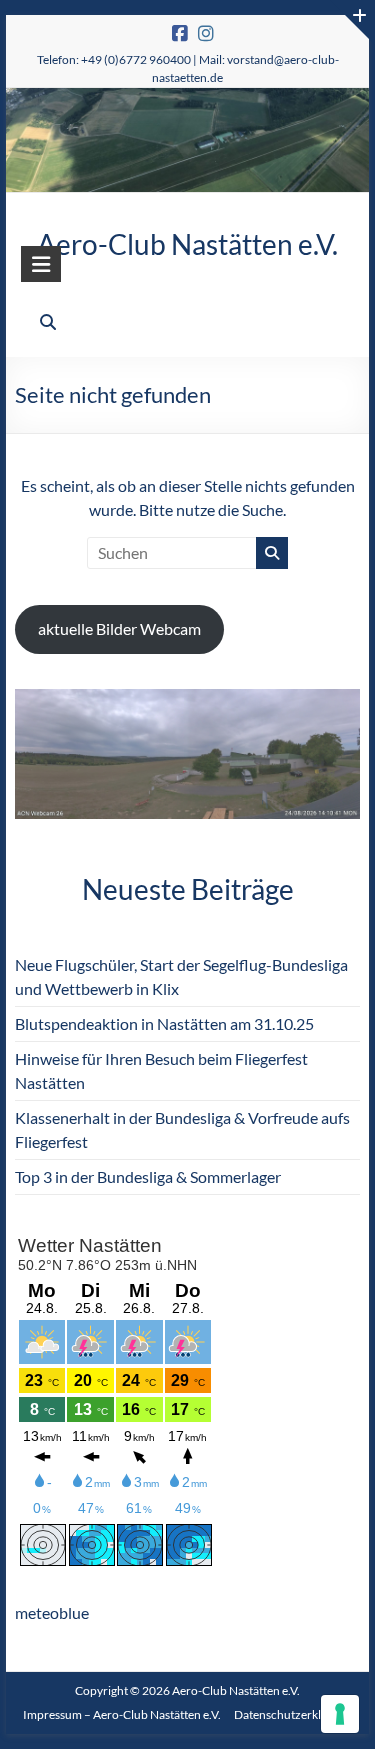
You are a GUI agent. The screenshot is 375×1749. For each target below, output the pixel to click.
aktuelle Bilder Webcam (119, 628)
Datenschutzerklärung (293, 1714)
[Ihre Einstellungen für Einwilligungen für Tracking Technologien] (340, 1714)
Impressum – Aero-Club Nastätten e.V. (122, 1714)
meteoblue (52, 1612)
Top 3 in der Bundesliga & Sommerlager (148, 1176)
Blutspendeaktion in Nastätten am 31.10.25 (164, 1023)
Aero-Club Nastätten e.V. (187, 244)
